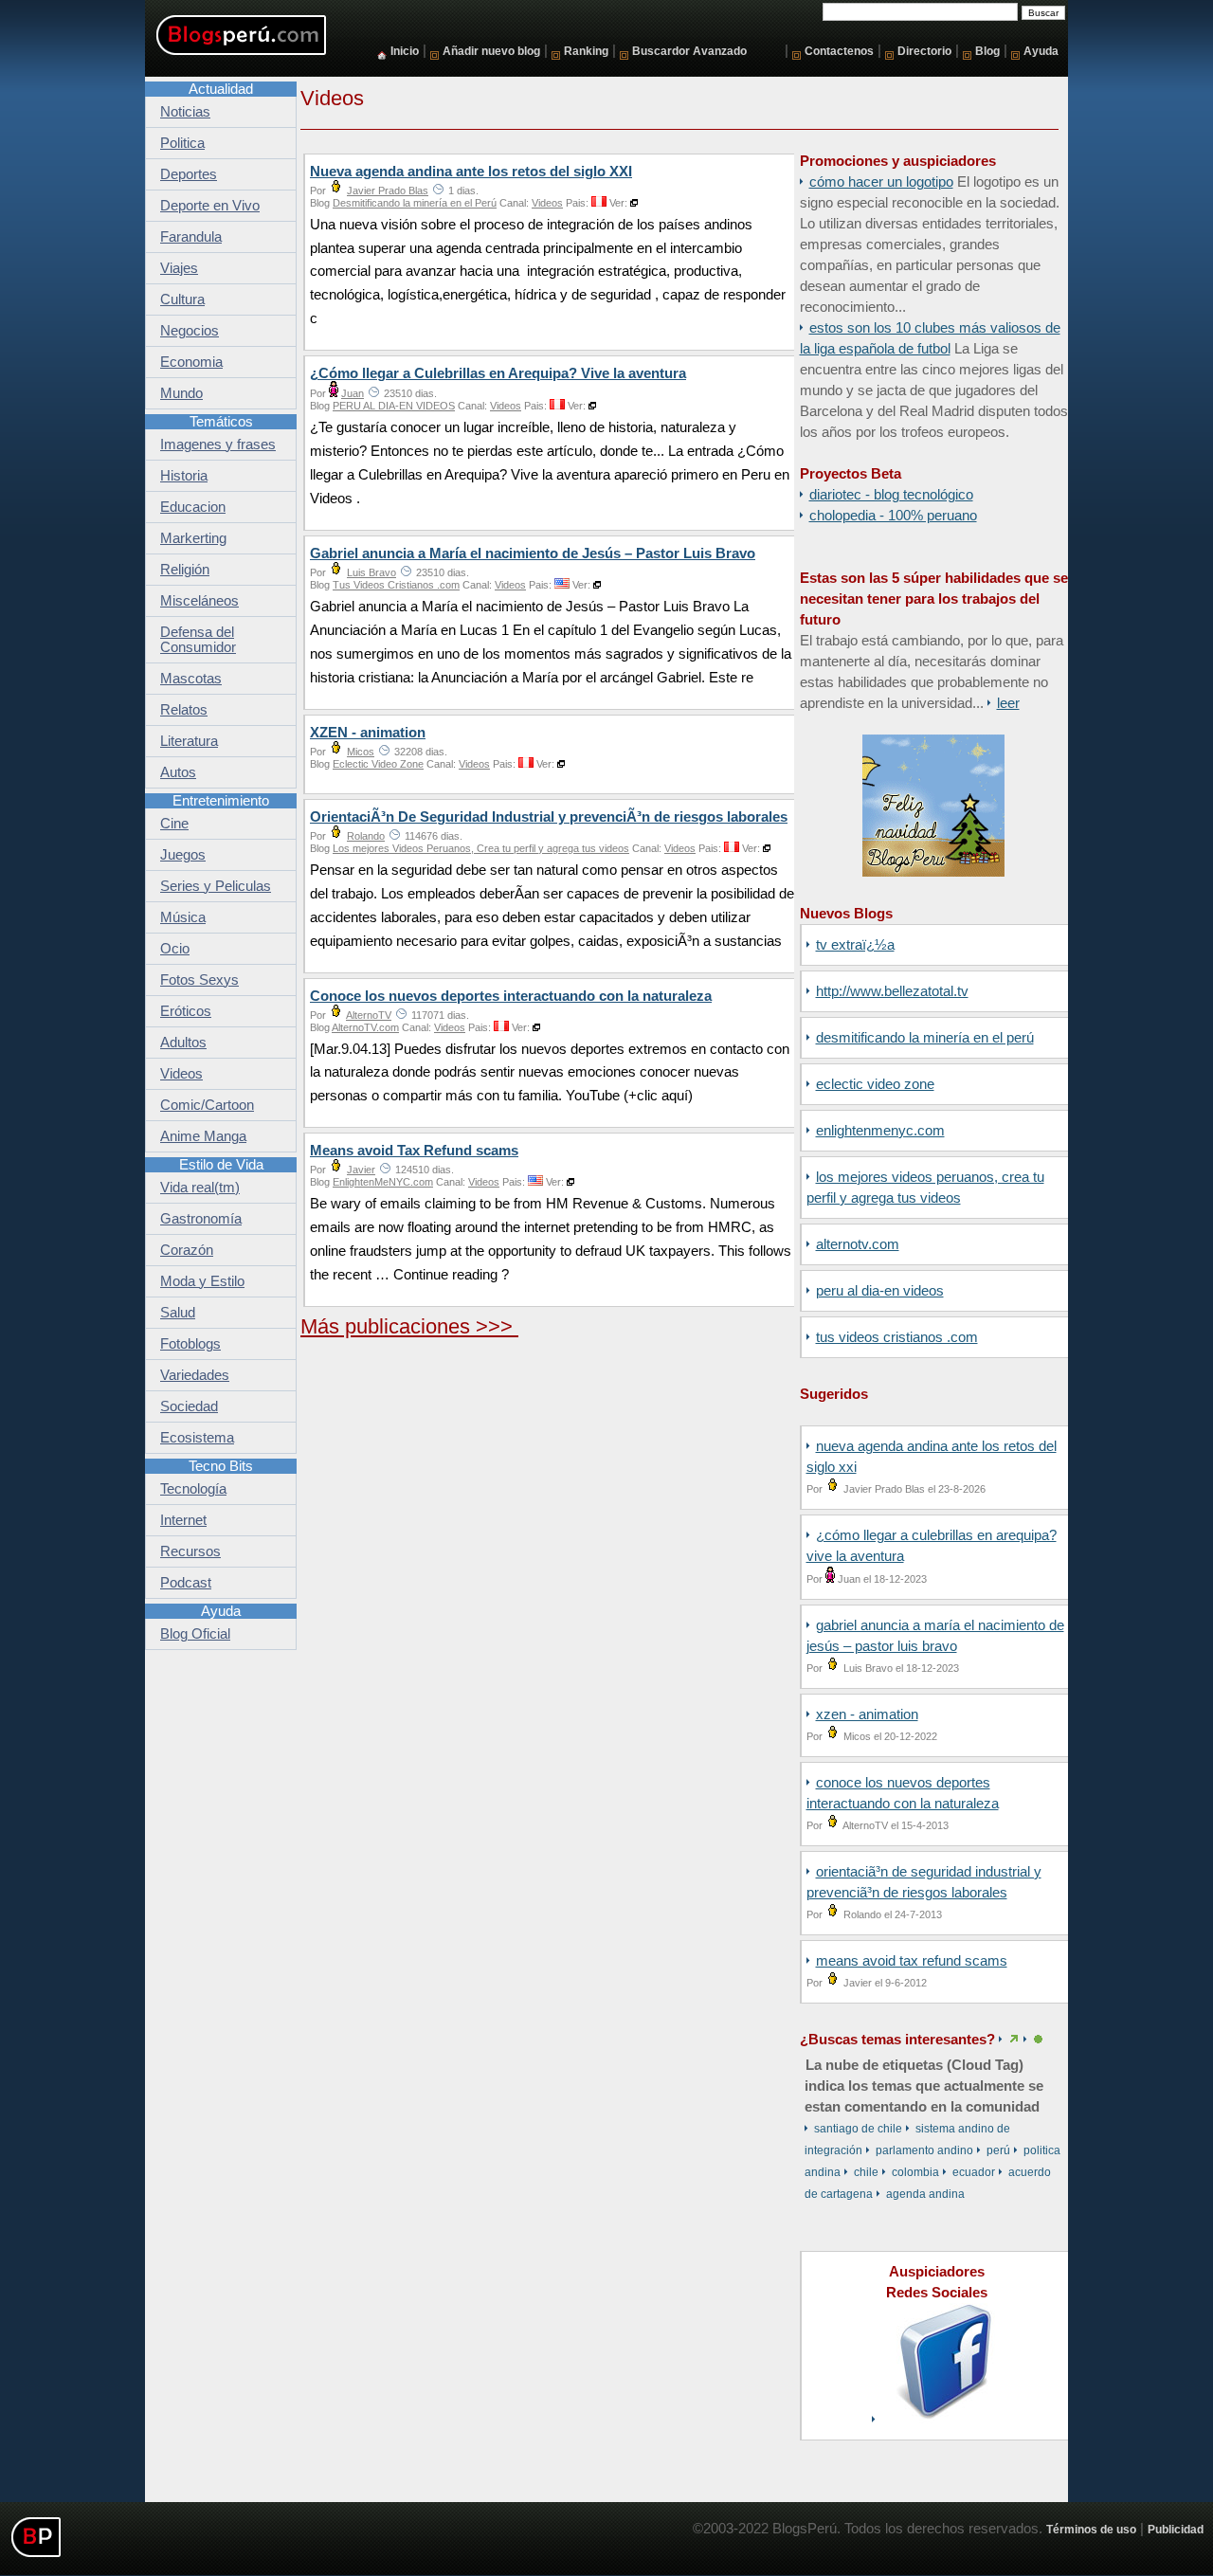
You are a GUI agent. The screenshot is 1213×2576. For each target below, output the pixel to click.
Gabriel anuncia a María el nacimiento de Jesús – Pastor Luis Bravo (533, 553)
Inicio (405, 51)
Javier (361, 1170)
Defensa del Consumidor (198, 640)
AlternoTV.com (858, 1244)
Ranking (586, 51)
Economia (191, 362)
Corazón (187, 1250)
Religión (185, 570)
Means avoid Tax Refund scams (912, 1961)
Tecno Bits (221, 1466)
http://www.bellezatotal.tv (892, 991)
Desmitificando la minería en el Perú (925, 1038)
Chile (866, 2172)
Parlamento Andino (924, 2150)
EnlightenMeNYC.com (880, 1131)
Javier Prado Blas (388, 190)
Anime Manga (203, 1136)
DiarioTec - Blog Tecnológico (891, 495)
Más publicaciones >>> (409, 1326)
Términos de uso (1091, 2529)
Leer (1008, 703)
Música (183, 917)
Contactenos (839, 51)
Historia (184, 476)
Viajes (179, 268)
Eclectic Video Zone (875, 1084)
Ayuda (1041, 51)
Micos (361, 752)
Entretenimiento (221, 801)
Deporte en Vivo (210, 206)
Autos (178, 772)
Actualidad (221, 89)
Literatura (189, 741)
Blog (987, 51)
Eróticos (186, 1011)
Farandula (191, 237)
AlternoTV (369, 1015)
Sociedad (189, 1406)
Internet (183, 1520)
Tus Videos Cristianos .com (897, 1337)
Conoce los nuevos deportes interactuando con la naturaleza (511, 996)
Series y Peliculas (216, 886)
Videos (547, 203)
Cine (174, 824)
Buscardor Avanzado (689, 51)
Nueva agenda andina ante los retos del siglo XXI (471, 172)
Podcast (186, 1583)
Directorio (924, 51)
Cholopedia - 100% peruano (893, 516)
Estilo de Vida (221, 1165)
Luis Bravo (371, 572)
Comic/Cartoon (207, 1105)
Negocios (190, 331)
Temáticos (221, 422)
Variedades (195, 1375)
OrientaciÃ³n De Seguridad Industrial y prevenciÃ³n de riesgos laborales (549, 817)
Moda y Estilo (202, 1281)
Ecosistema (197, 1438)
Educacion (193, 507)
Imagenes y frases (218, 444)
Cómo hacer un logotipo (881, 182)
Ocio (175, 949)
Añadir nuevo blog (491, 51)
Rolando (366, 836)
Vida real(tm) (200, 1188)
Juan (353, 393)
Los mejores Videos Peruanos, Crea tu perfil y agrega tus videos (481, 848)
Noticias (185, 112)
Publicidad (1176, 2529)
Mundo (181, 393)
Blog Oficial (195, 1634)
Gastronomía (201, 1219)
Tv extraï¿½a (855, 945)
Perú (998, 2150)
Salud (178, 1313)
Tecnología (193, 1489)
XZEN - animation (867, 1714)
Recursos (190, 1551)
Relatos (184, 710)
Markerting (193, 538)
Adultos (183, 1043)
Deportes (189, 174)
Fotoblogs (190, 1344)
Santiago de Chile (858, 2129)
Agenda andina (925, 2194)
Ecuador (974, 2172)
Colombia (915, 2172)
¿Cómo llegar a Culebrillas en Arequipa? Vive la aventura (498, 373)
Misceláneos (199, 601)
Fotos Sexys (199, 980)
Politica (182, 143)
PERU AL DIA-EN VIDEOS (880, 1291)
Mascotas (191, 679)
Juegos (183, 855)
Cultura (182, 299)
